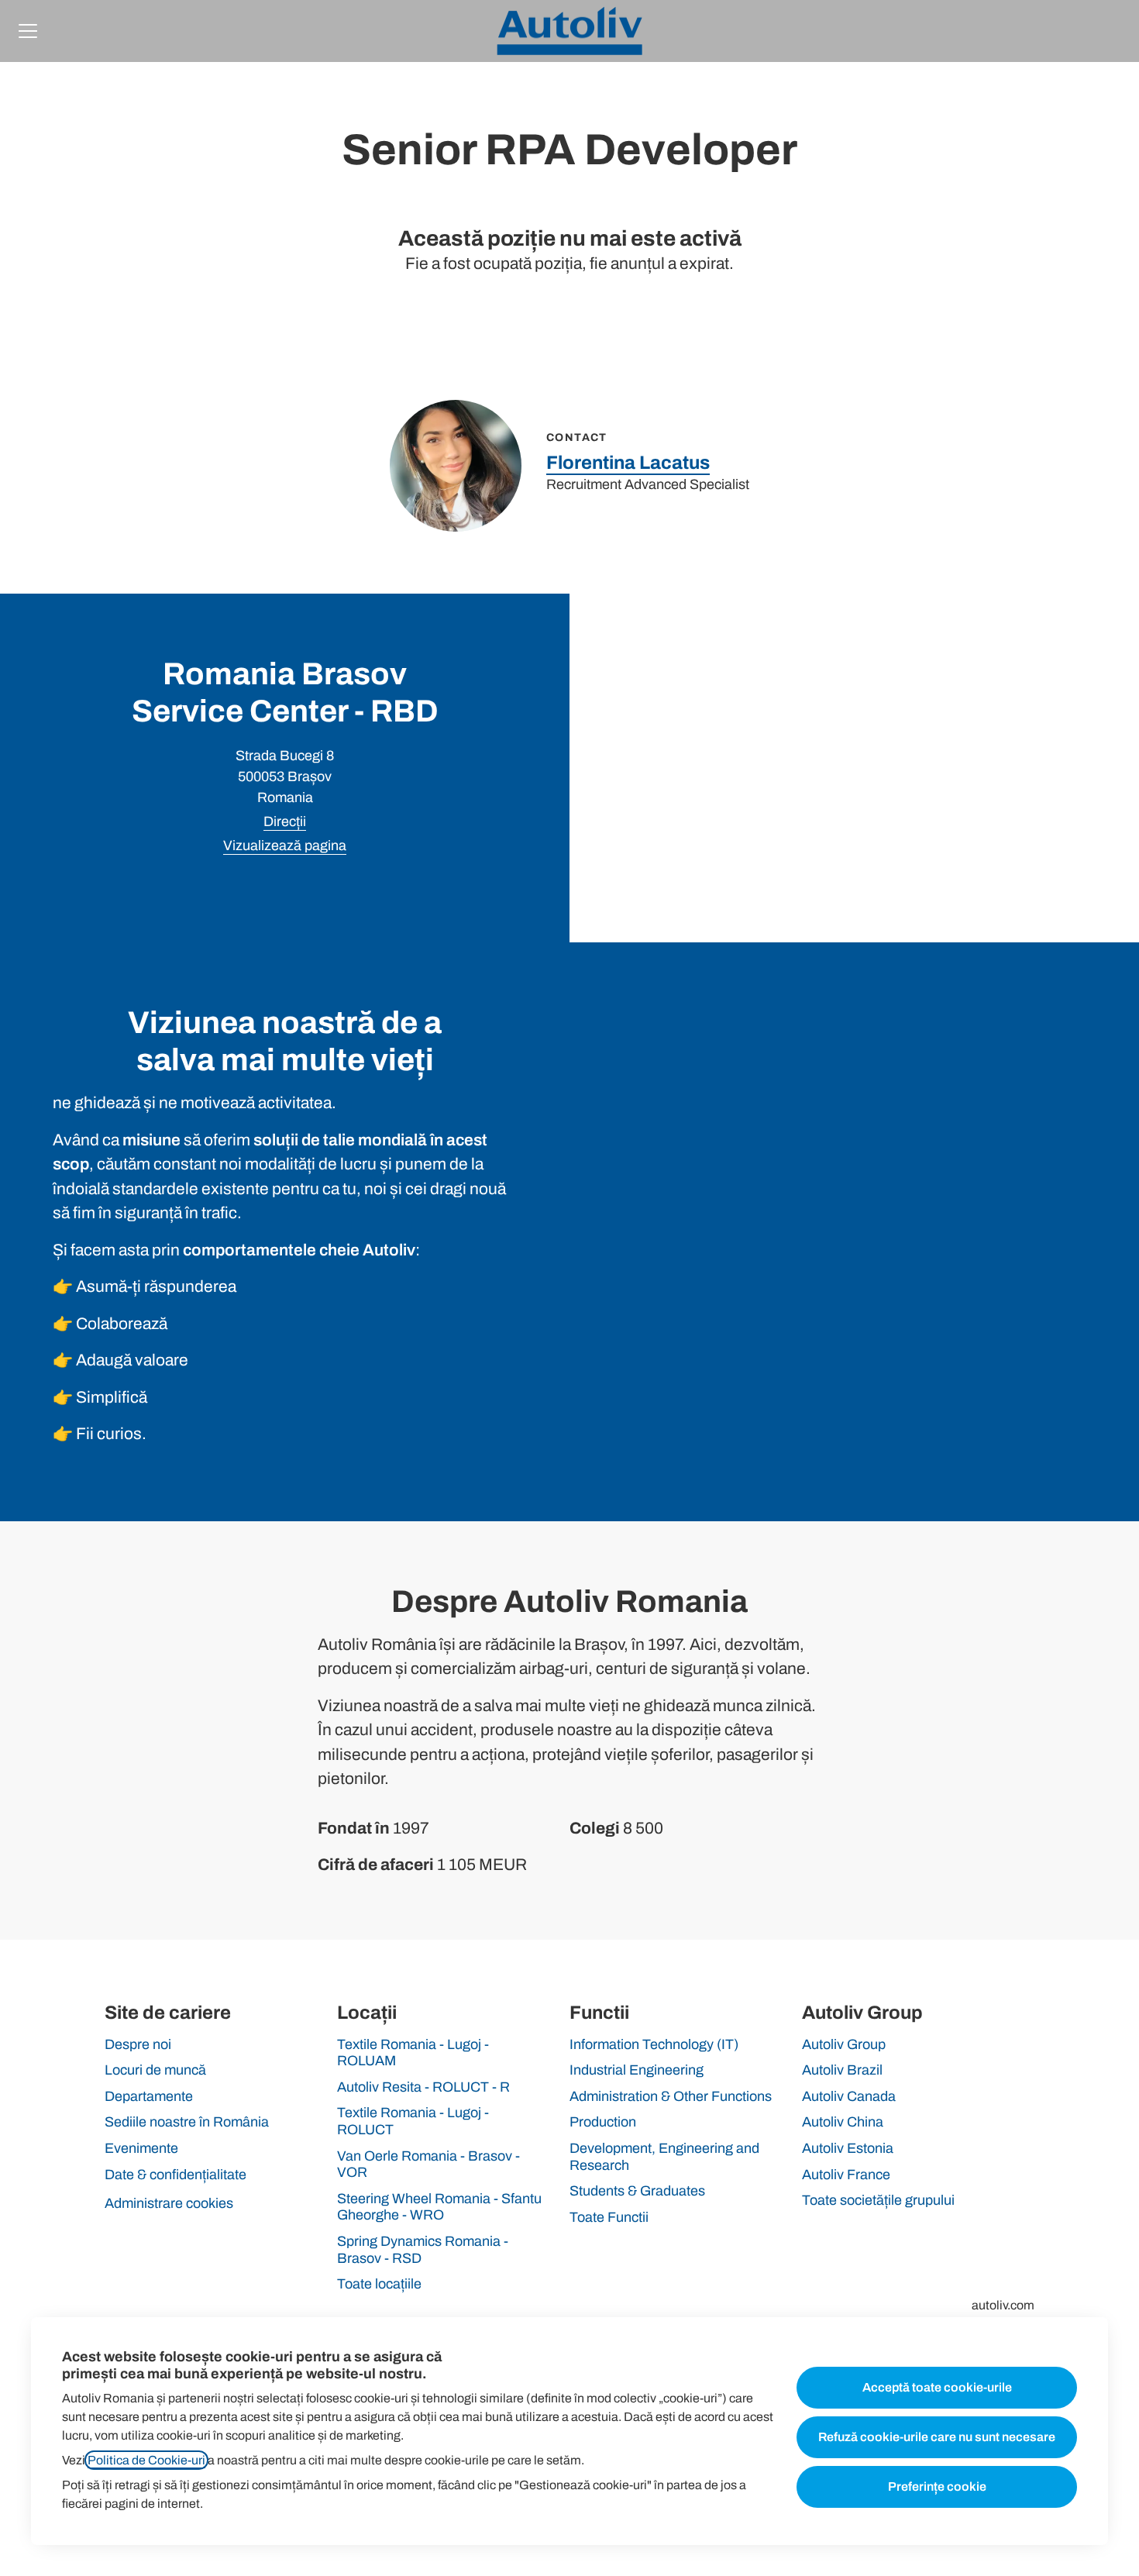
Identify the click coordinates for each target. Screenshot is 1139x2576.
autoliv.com (1003, 2305)
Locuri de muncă (155, 2070)
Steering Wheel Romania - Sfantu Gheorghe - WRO (439, 2207)
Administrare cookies (169, 2203)
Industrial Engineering (637, 2070)
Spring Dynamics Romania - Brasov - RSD (423, 2250)
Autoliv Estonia (848, 2148)
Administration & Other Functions (671, 2096)
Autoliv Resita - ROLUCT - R (423, 2087)
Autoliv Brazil (842, 2070)
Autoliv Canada (849, 2096)
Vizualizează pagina (285, 845)
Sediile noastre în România (187, 2122)
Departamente (149, 2096)
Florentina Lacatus (628, 463)
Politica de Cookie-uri (146, 2460)
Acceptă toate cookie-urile (937, 2387)
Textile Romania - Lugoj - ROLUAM (413, 2053)
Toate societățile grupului (878, 2200)
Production (603, 2122)
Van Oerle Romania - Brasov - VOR (428, 2164)
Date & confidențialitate (175, 2175)
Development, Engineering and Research (664, 2157)
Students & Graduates (637, 2191)
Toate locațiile (379, 2284)
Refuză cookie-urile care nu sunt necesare (937, 2437)
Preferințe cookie (937, 2486)
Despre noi (138, 2044)
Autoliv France (846, 2175)
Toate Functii (609, 2217)
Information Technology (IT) (654, 2044)
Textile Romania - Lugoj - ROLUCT (413, 2121)
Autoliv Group (844, 2044)
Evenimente (141, 2148)
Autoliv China (843, 2122)
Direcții (285, 821)
